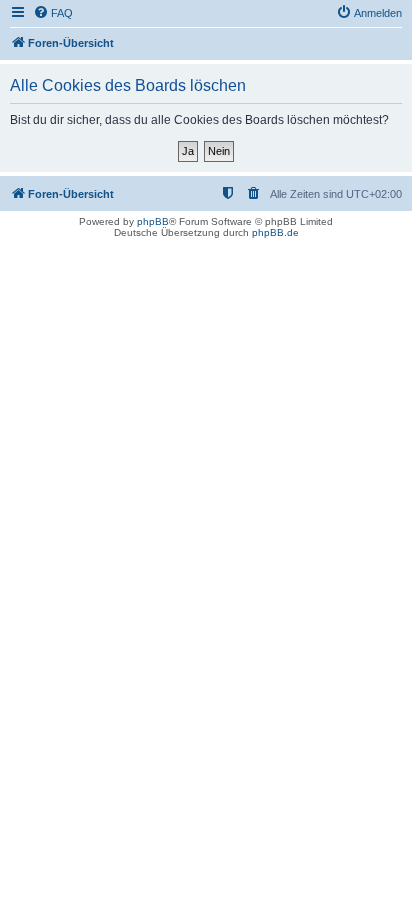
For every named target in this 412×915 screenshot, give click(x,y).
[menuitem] (53, 13)
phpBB (153, 221)
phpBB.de (275, 232)
